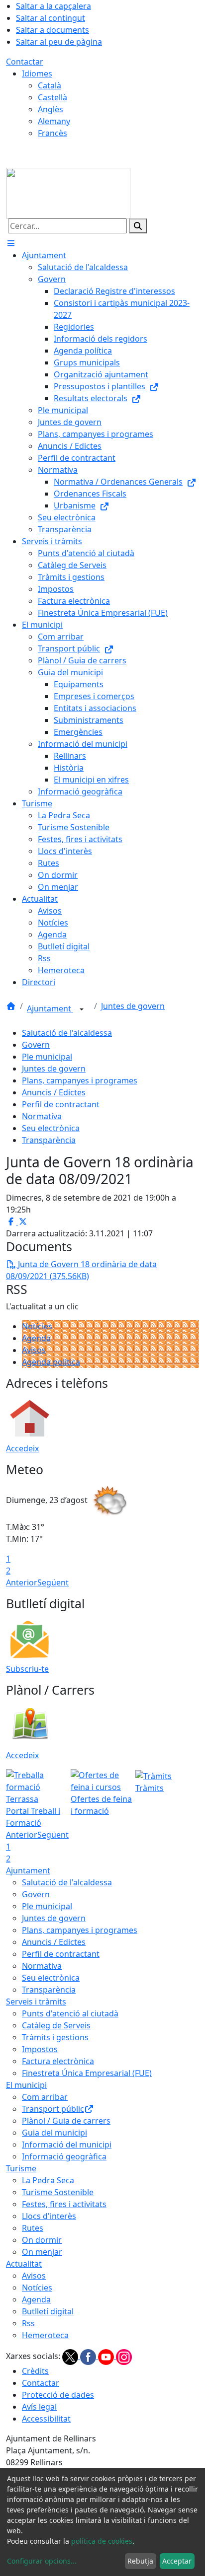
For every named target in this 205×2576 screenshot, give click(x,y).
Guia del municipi (54, 2133)
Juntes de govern (133, 1006)
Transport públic (53, 2109)
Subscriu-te (27, 1669)
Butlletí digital (48, 2311)
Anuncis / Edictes (54, 1092)
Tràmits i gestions (55, 2037)
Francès (52, 133)
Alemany (54, 121)
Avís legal (39, 2407)
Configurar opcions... (42, 2561)
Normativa (42, 1116)
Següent (53, 1582)
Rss (28, 2323)
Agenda (36, 1338)
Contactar (25, 62)
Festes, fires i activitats (64, 2204)
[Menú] (11, 243)
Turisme (21, 2168)
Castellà (52, 97)
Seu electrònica (51, 1128)
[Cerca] (138, 226)
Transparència (49, 1140)
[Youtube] (107, 2356)
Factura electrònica (58, 2061)
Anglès (51, 109)
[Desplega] (82, 1009)
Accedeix (22, 1448)
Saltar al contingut (51, 18)
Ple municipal (47, 1057)
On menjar (42, 2252)
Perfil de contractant (61, 1104)
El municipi (26, 2085)
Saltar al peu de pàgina (59, 42)
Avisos (34, 1350)
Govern (36, 1045)
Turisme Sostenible (58, 2192)
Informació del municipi (67, 2145)
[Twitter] (71, 2356)
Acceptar (177, 2561)
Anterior (22, 1582)
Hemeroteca (45, 2335)
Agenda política (51, 1362)
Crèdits (35, 2371)
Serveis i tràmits (36, 2002)
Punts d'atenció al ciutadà (70, 2013)
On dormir (42, 2240)
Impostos (40, 2049)
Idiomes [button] (37, 73)
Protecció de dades (58, 2395)
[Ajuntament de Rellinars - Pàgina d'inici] (68, 192)
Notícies (37, 1326)
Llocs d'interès (49, 2216)
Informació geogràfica (64, 2156)
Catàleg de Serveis (56, 2025)
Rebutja (140, 2561)
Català (50, 85)
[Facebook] (89, 2356)
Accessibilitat (46, 2419)
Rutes (33, 2228)
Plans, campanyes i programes (80, 1080)
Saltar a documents (52, 30)
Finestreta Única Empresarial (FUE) (87, 2073)
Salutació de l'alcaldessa (67, 1033)
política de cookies (102, 2541)
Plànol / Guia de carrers (66, 2121)
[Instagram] (124, 2356)
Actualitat (24, 2264)
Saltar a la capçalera (53, 6)
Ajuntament (50, 1008)
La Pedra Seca (48, 2180)
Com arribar (45, 2097)
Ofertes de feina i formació (101, 1805)
